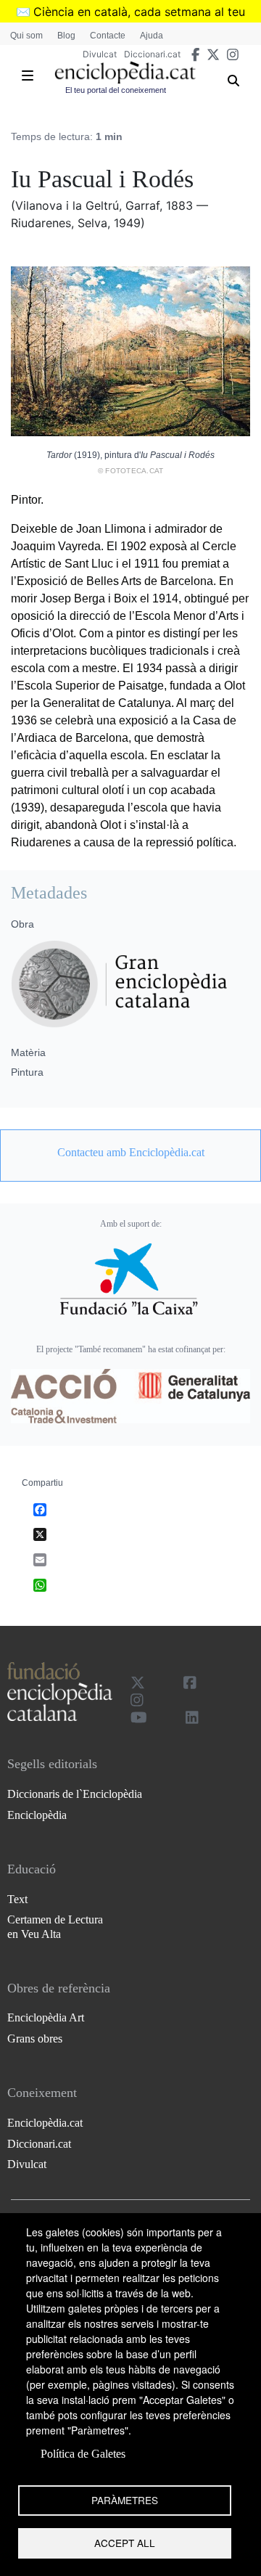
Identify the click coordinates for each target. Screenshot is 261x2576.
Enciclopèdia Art (46, 2017)
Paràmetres (125, 2500)
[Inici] (125, 73)
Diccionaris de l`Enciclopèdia (75, 1794)
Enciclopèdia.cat (45, 2123)
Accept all (125, 2543)
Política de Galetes (83, 2454)
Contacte (108, 36)
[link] (130, 1153)
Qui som (26, 36)
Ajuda (152, 36)
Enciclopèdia (37, 1815)
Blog (66, 36)
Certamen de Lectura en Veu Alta (55, 1926)
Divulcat (100, 54)
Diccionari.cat (152, 54)
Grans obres (35, 2039)
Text (17, 1899)
